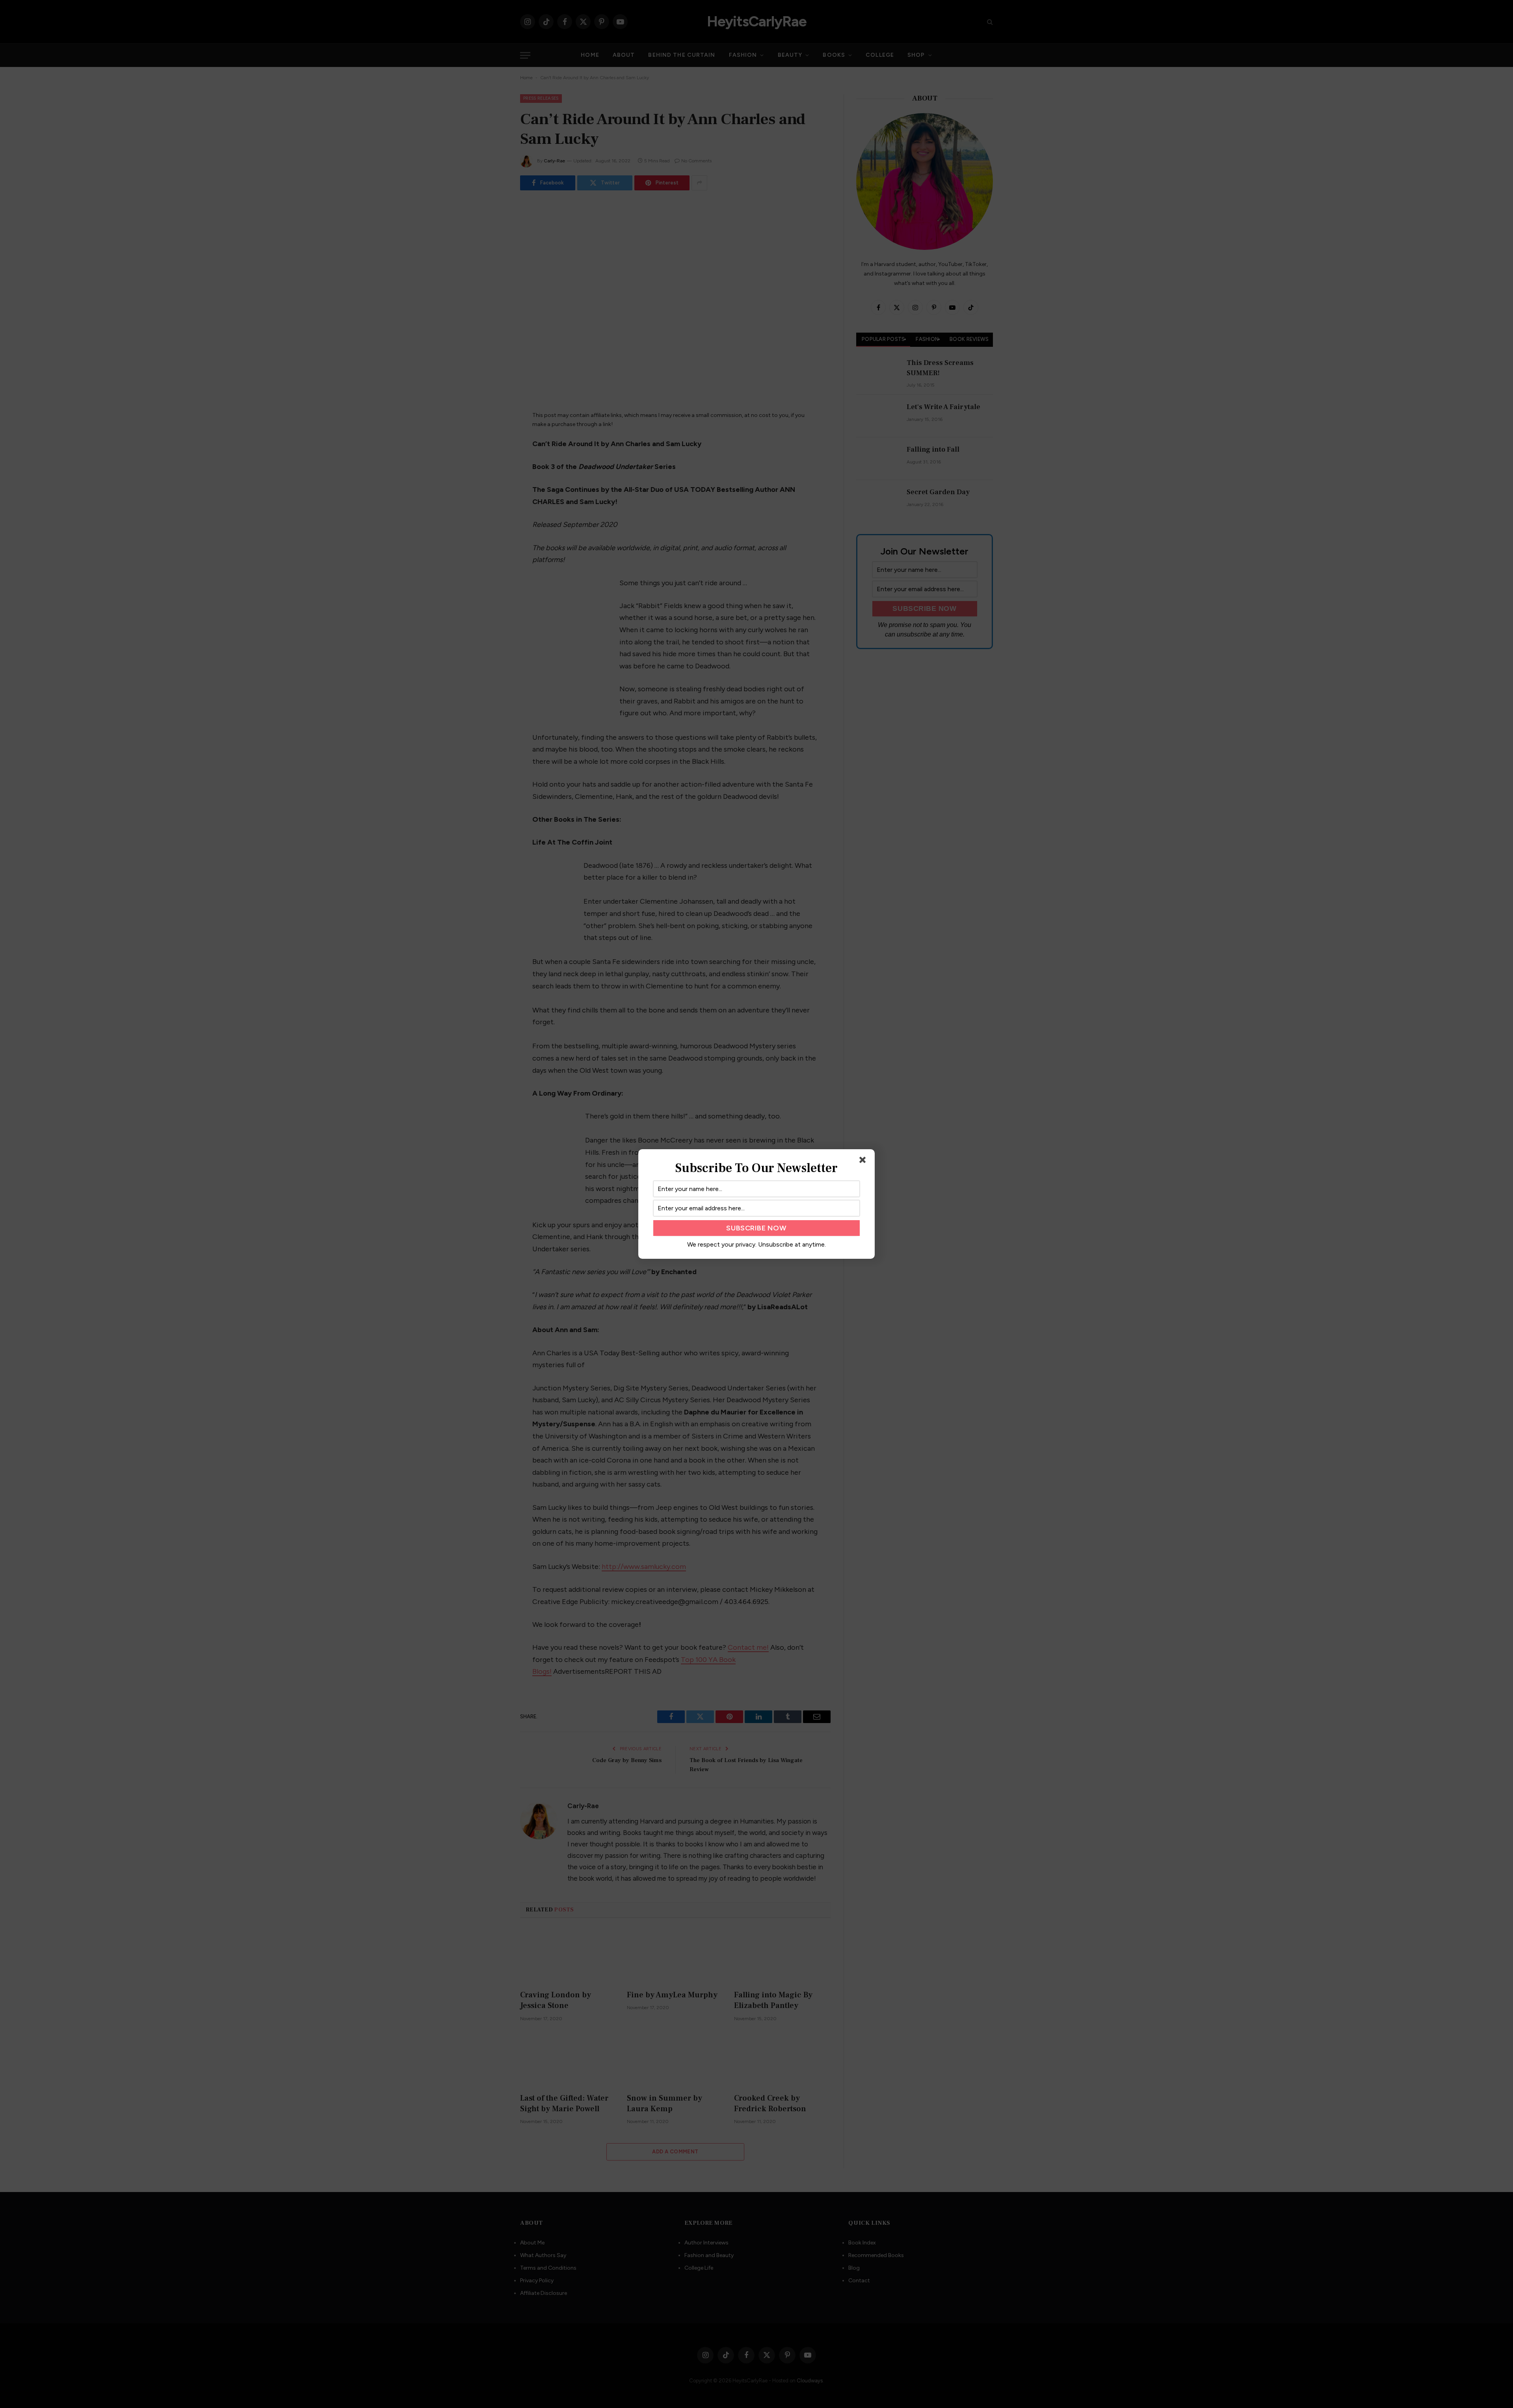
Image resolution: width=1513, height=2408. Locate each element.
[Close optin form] (864, 1161)
